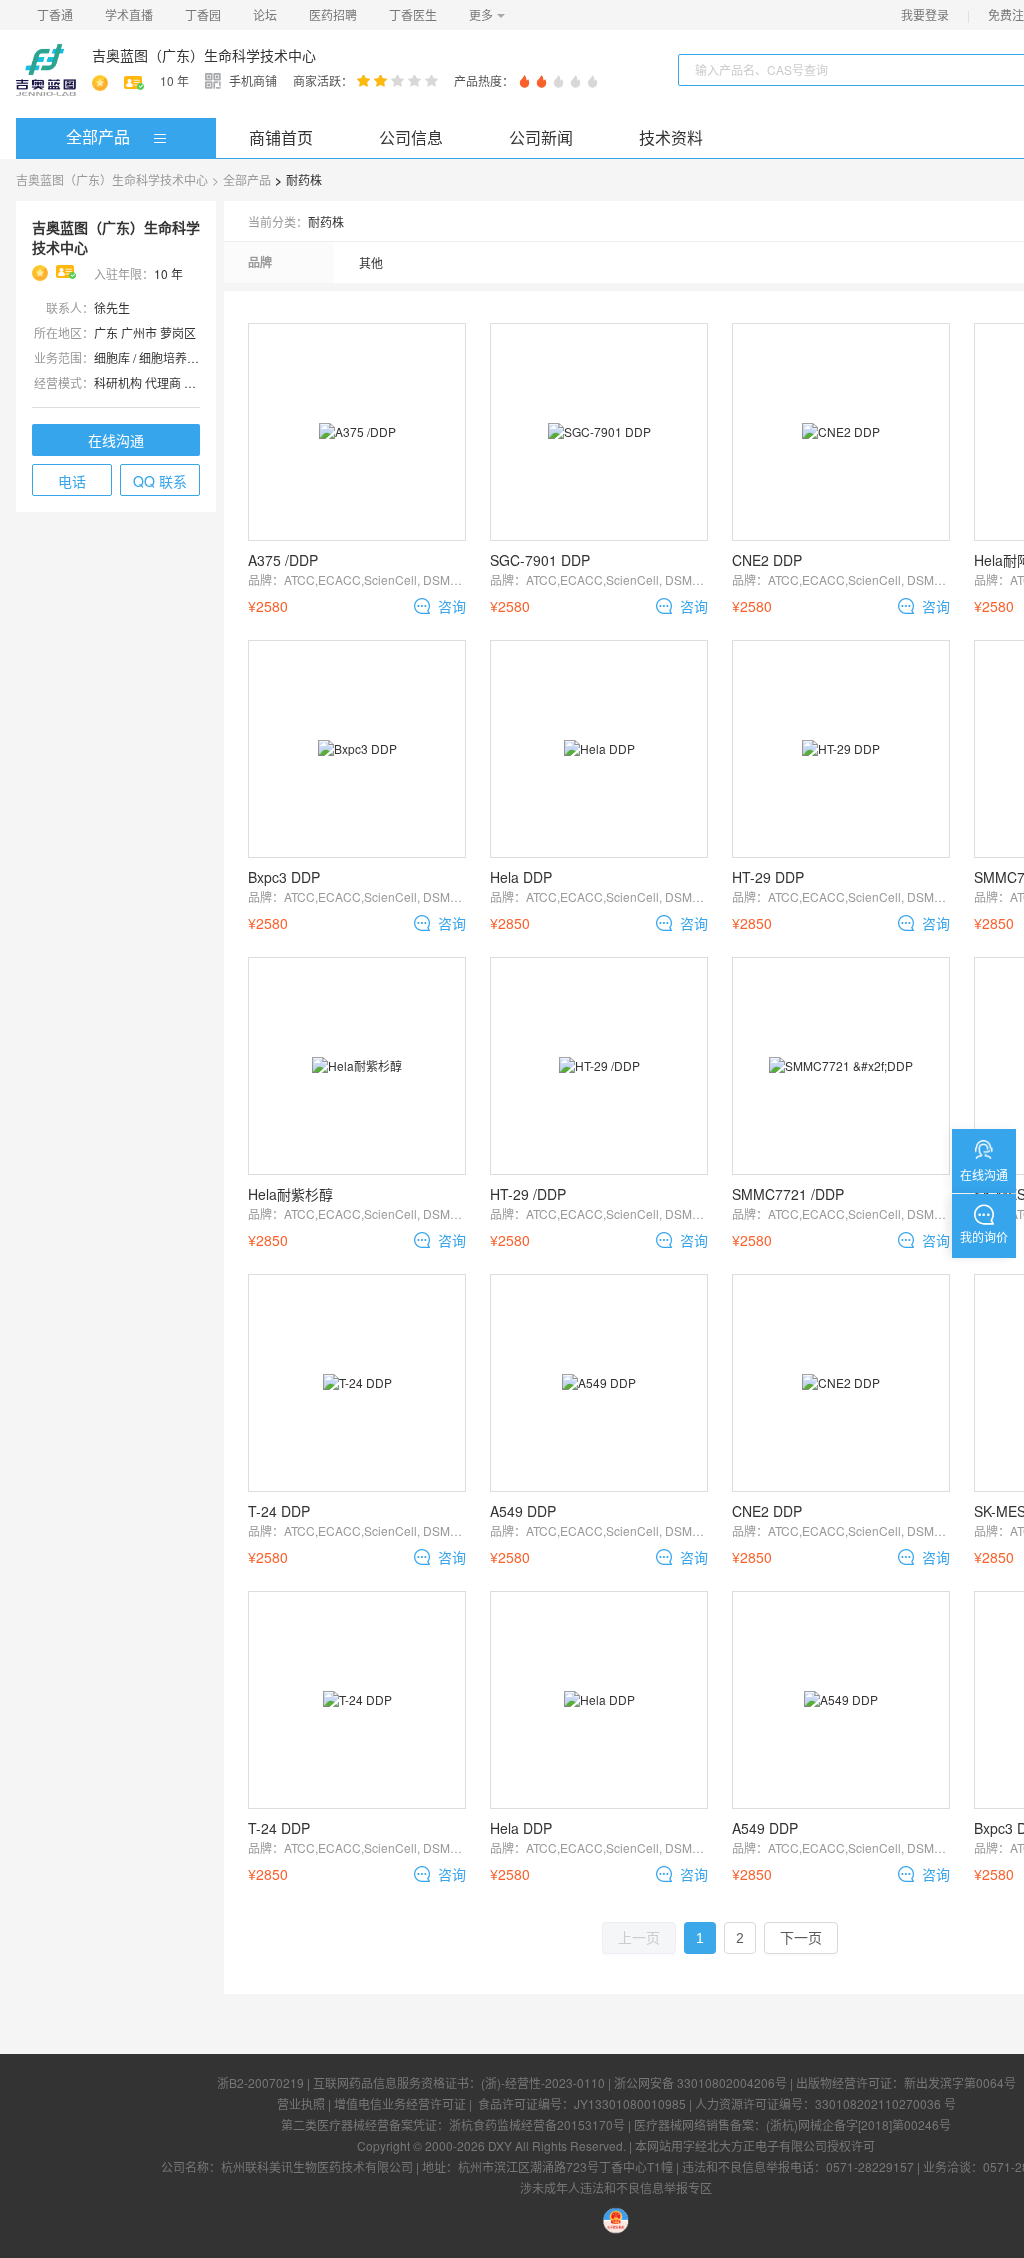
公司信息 (411, 137)
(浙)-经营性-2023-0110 (543, 2082)
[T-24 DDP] (357, 1383)
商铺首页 (281, 137)
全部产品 (98, 136)
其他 (371, 262)
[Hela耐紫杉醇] (357, 1066)
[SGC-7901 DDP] (599, 432)
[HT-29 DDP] (841, 749)
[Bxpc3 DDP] (357, 749)
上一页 (639, 1938)
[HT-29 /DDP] (599, 1066)
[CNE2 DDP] (841, 432)
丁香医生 (413, 14)
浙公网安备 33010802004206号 (700, 2082)
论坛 (265, 14)
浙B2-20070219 (260, 2082)
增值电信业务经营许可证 (400, 2103)
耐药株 (304, 179)
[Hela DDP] (599, 749)
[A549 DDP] (599, 1383)
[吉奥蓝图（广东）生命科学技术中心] (46, 70)
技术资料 (671, 137)
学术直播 (129, 14)
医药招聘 (333, 14)
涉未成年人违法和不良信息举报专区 (616, 2187)
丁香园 (203, 14)
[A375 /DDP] (357, 432)
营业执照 (301, 2103)
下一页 (801, 1938)
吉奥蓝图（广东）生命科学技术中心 (204, 55)
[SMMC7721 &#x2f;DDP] (841, 1066)
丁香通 (55, 14)
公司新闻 (541, 137)
